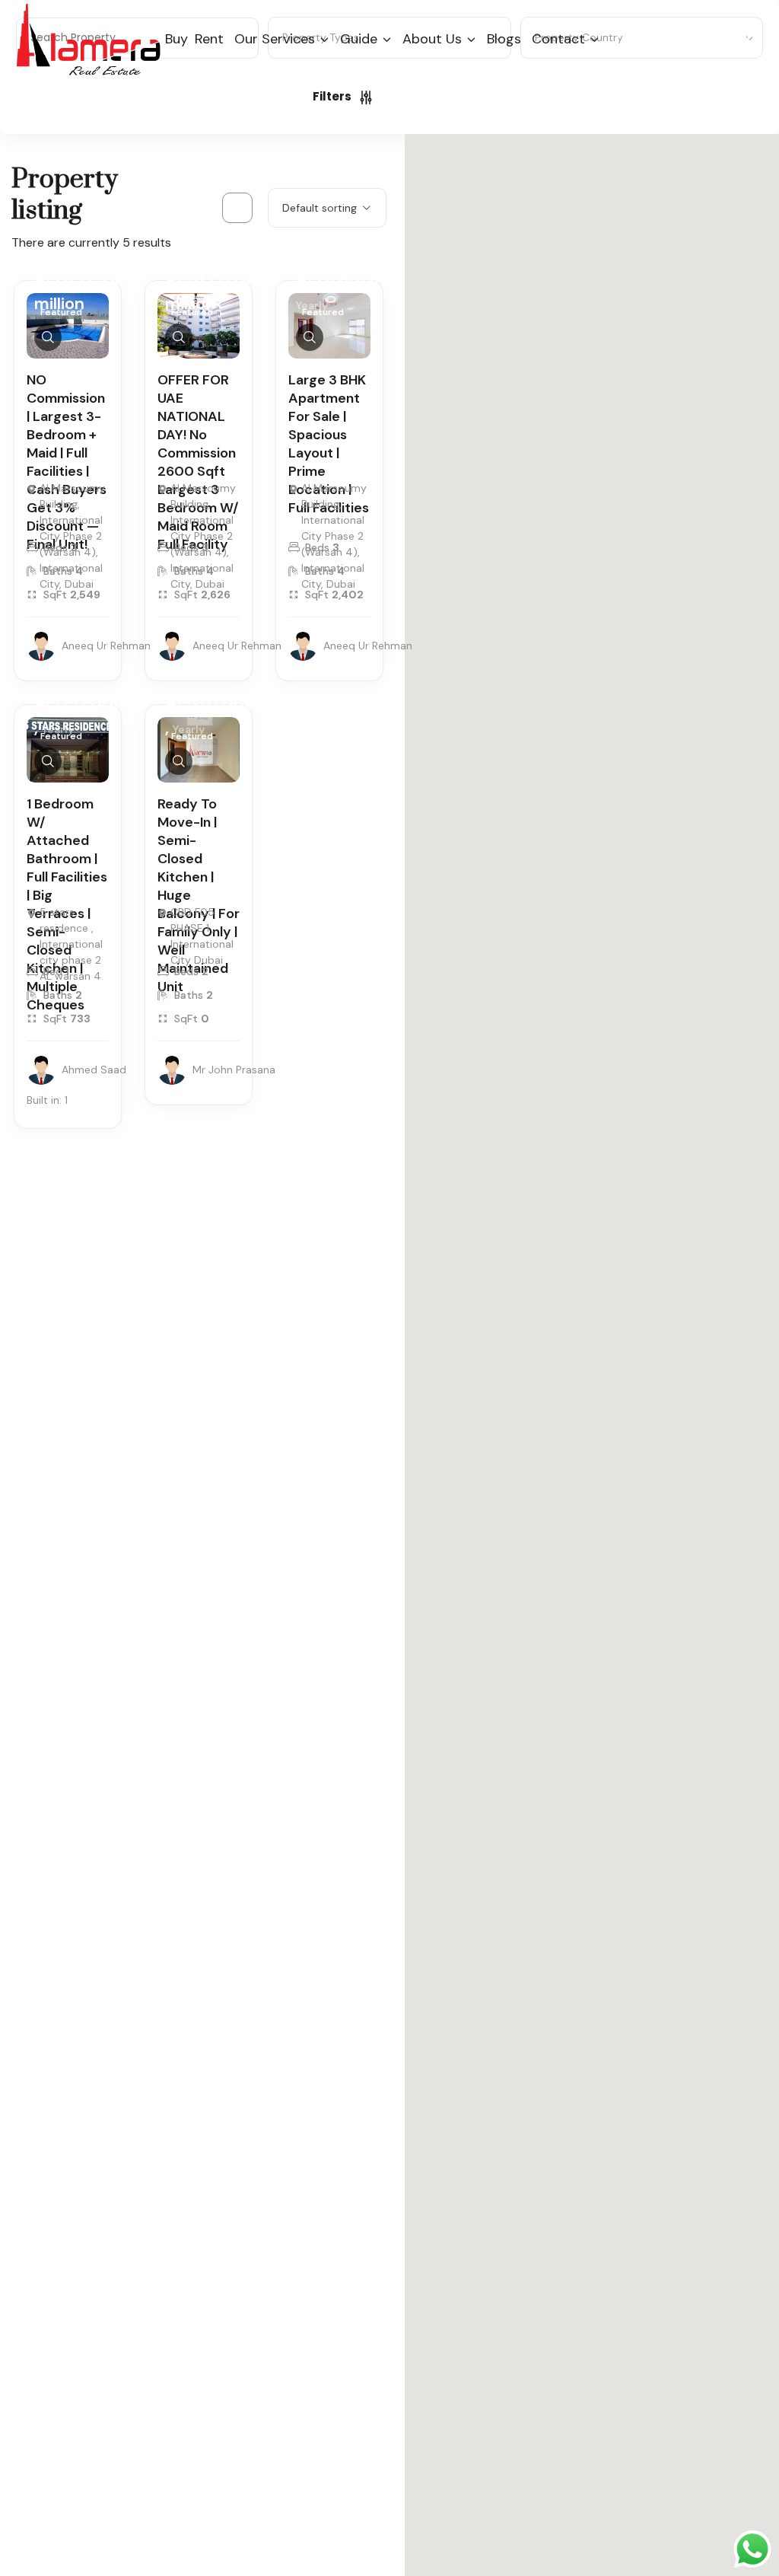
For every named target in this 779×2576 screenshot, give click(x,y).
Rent (209, 39)
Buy (176, 39)
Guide (359, 39)
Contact (558, 39)
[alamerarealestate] (88, 39)
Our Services (275, 39)
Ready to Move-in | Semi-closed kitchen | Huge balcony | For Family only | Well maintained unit (199, 895)
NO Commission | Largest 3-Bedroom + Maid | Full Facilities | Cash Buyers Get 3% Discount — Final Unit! (67, 462)
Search (461, 97)
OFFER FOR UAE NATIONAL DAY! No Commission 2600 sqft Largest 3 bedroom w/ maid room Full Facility (198, 462)
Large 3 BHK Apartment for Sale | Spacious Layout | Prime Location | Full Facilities (329, 444)
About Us (432, 39)
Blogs (504, 39)
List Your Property (704, 38)
